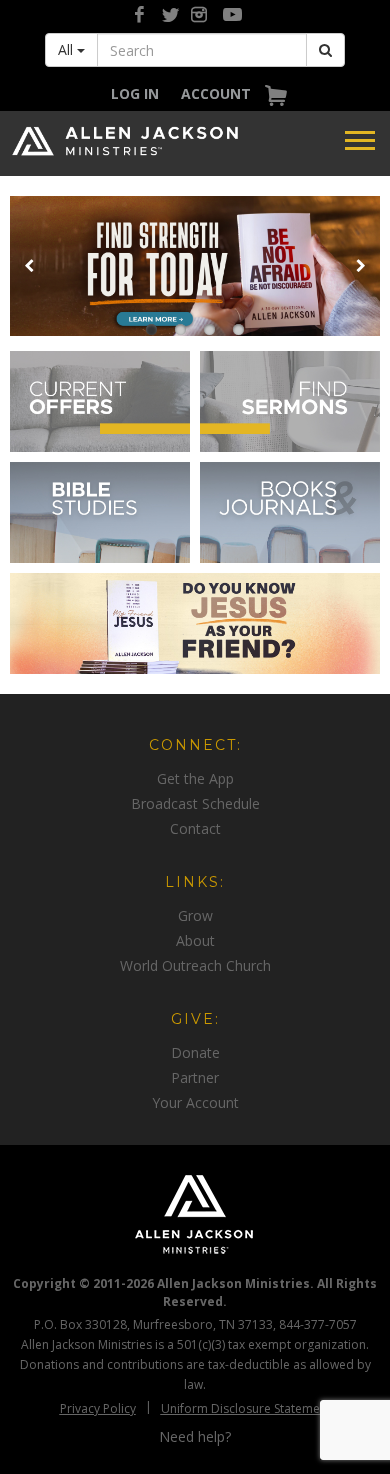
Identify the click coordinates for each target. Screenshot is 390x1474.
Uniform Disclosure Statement (246, 1408)
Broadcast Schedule (195, 803)
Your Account (195, 1102)
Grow (195, 915)
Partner (195, 1077)
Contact (195, 828)
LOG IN (135, 93)
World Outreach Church (195, 965)
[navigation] (135, 93)
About (195, 940)
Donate (195, 1052)
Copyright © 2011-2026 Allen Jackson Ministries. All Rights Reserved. (195, 1292)
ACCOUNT (216, 93)
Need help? (195, 1436)
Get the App (195, 778)
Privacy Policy (98, 1408)
